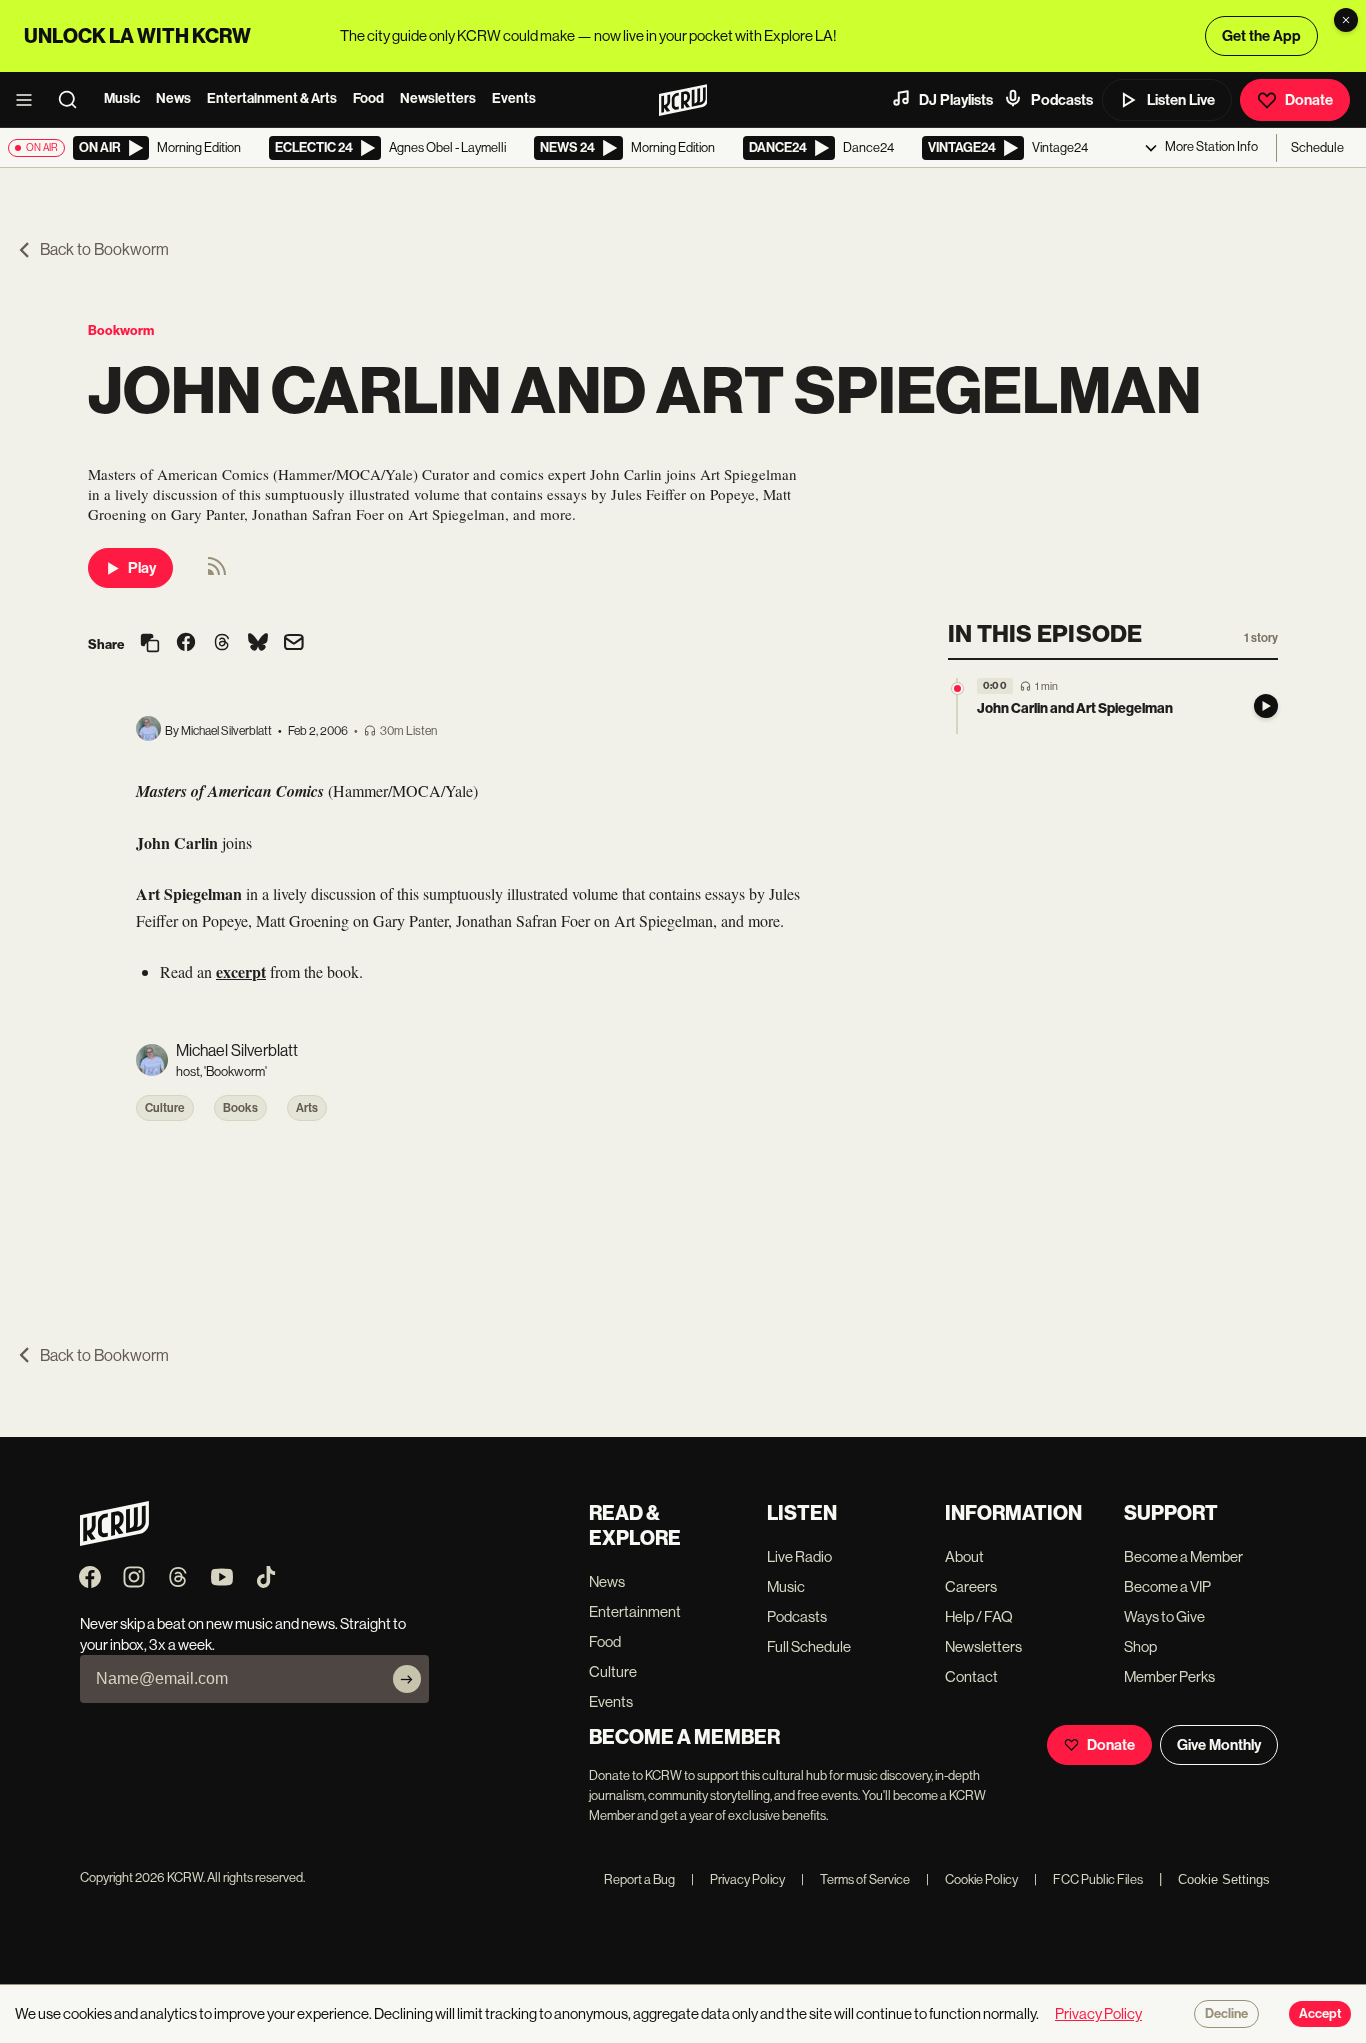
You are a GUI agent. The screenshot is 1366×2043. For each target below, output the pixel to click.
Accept (1320, 2014)
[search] (74, 100)
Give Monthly (1219, 1745)
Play (142, 568)
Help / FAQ (979, 1616)
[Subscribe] (407, 1679)
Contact (971, 1676)
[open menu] (30, 100)
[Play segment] (1266, 706)
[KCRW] (114, 1540)
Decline (1226, 2014)
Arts (307, 1108)
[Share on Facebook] (186, 644)
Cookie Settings (1224, 1879)
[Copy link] (150, 644)
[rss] (217, 572)
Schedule (1317, 147)
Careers (971, 1586)
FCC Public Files (1088, 1879)
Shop (1140, 1646)
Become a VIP (1167, 1586)
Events (514, 98)
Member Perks (1169, 1676)
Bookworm (121, 330)
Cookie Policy (972, 1879)
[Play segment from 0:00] (957, 688)
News (173, 98)
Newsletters (438, 98)
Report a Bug (639, 1879)
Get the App (1261, 36)
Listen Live (1181, 100)
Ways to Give (1164, 1616)
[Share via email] (294, 644)
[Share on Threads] (222, 644)
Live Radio (799, 1556)
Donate (1309, 100)
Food (368, 98)
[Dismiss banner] (1346, 20)
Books (240, 1108)
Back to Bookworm (104, 249)
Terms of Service (855, 1879)
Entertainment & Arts (272, 98)
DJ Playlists (956, 100)
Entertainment (635, 1611)
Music (122, 98)
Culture (165, 1108)
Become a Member (1183, 1556)
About (964, 1556)
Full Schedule (809, 1646)
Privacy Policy (738, 1879)
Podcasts (1062, 100)
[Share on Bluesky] (258, 644)
